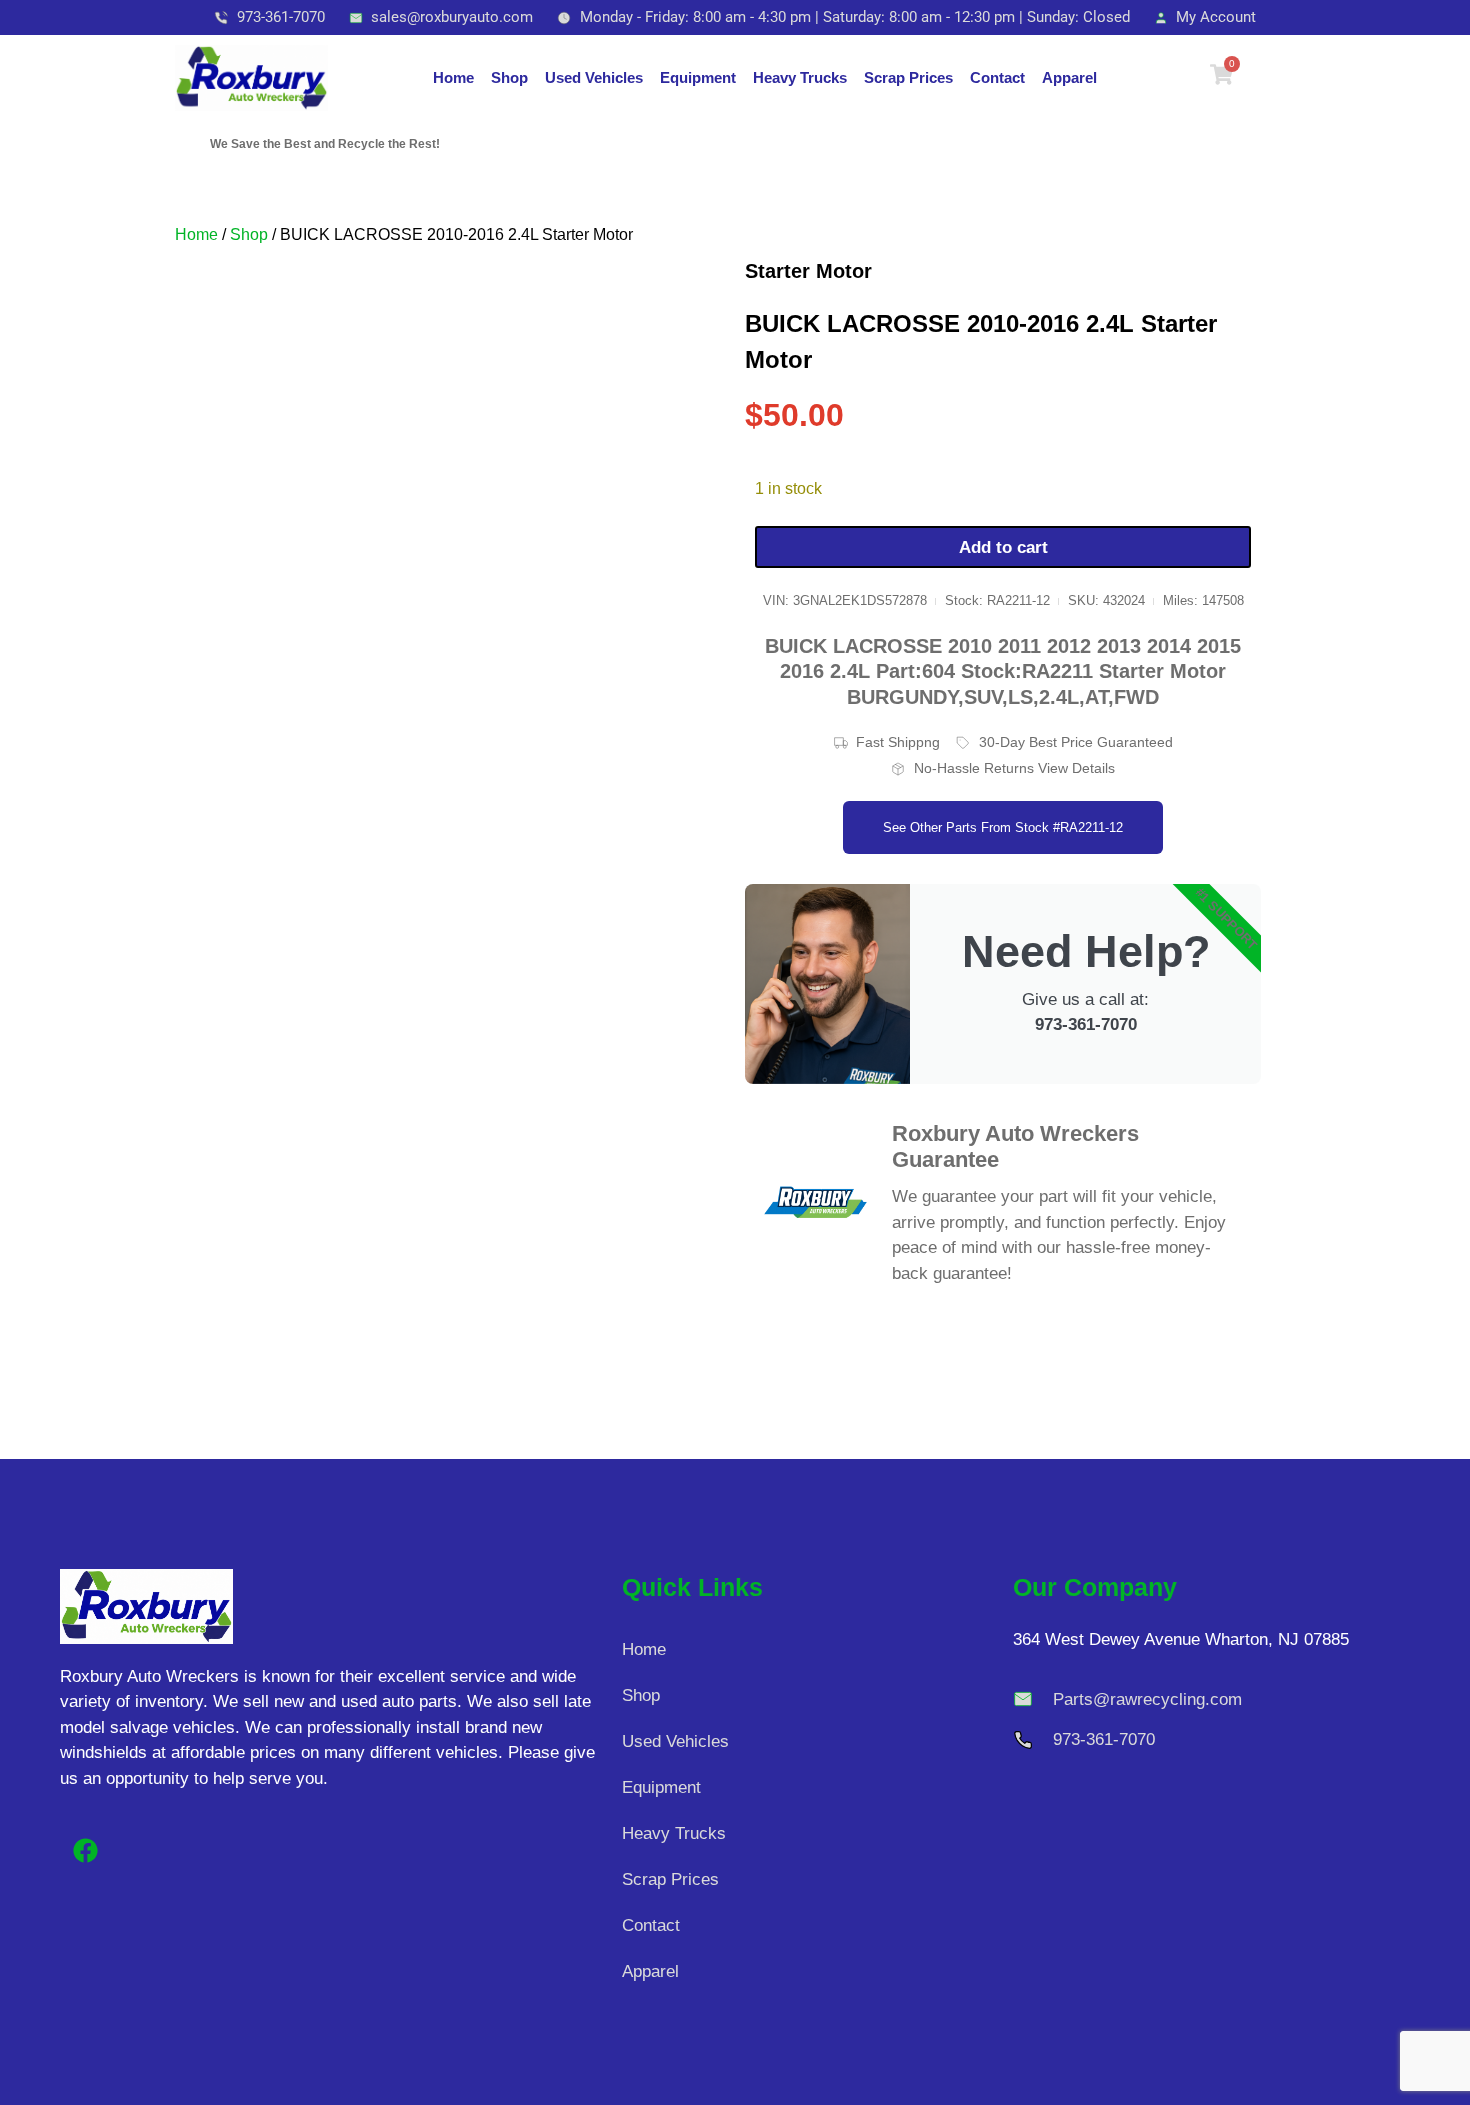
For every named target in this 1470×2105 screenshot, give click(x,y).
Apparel (1069, 77)
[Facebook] (85, 1850)
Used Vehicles (594, 77)
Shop (509, 77)
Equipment (698, 77)
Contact (997, 77)
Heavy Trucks (800, 77)
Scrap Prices (908, 77)
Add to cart (1003, 547)
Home (453, 77)
